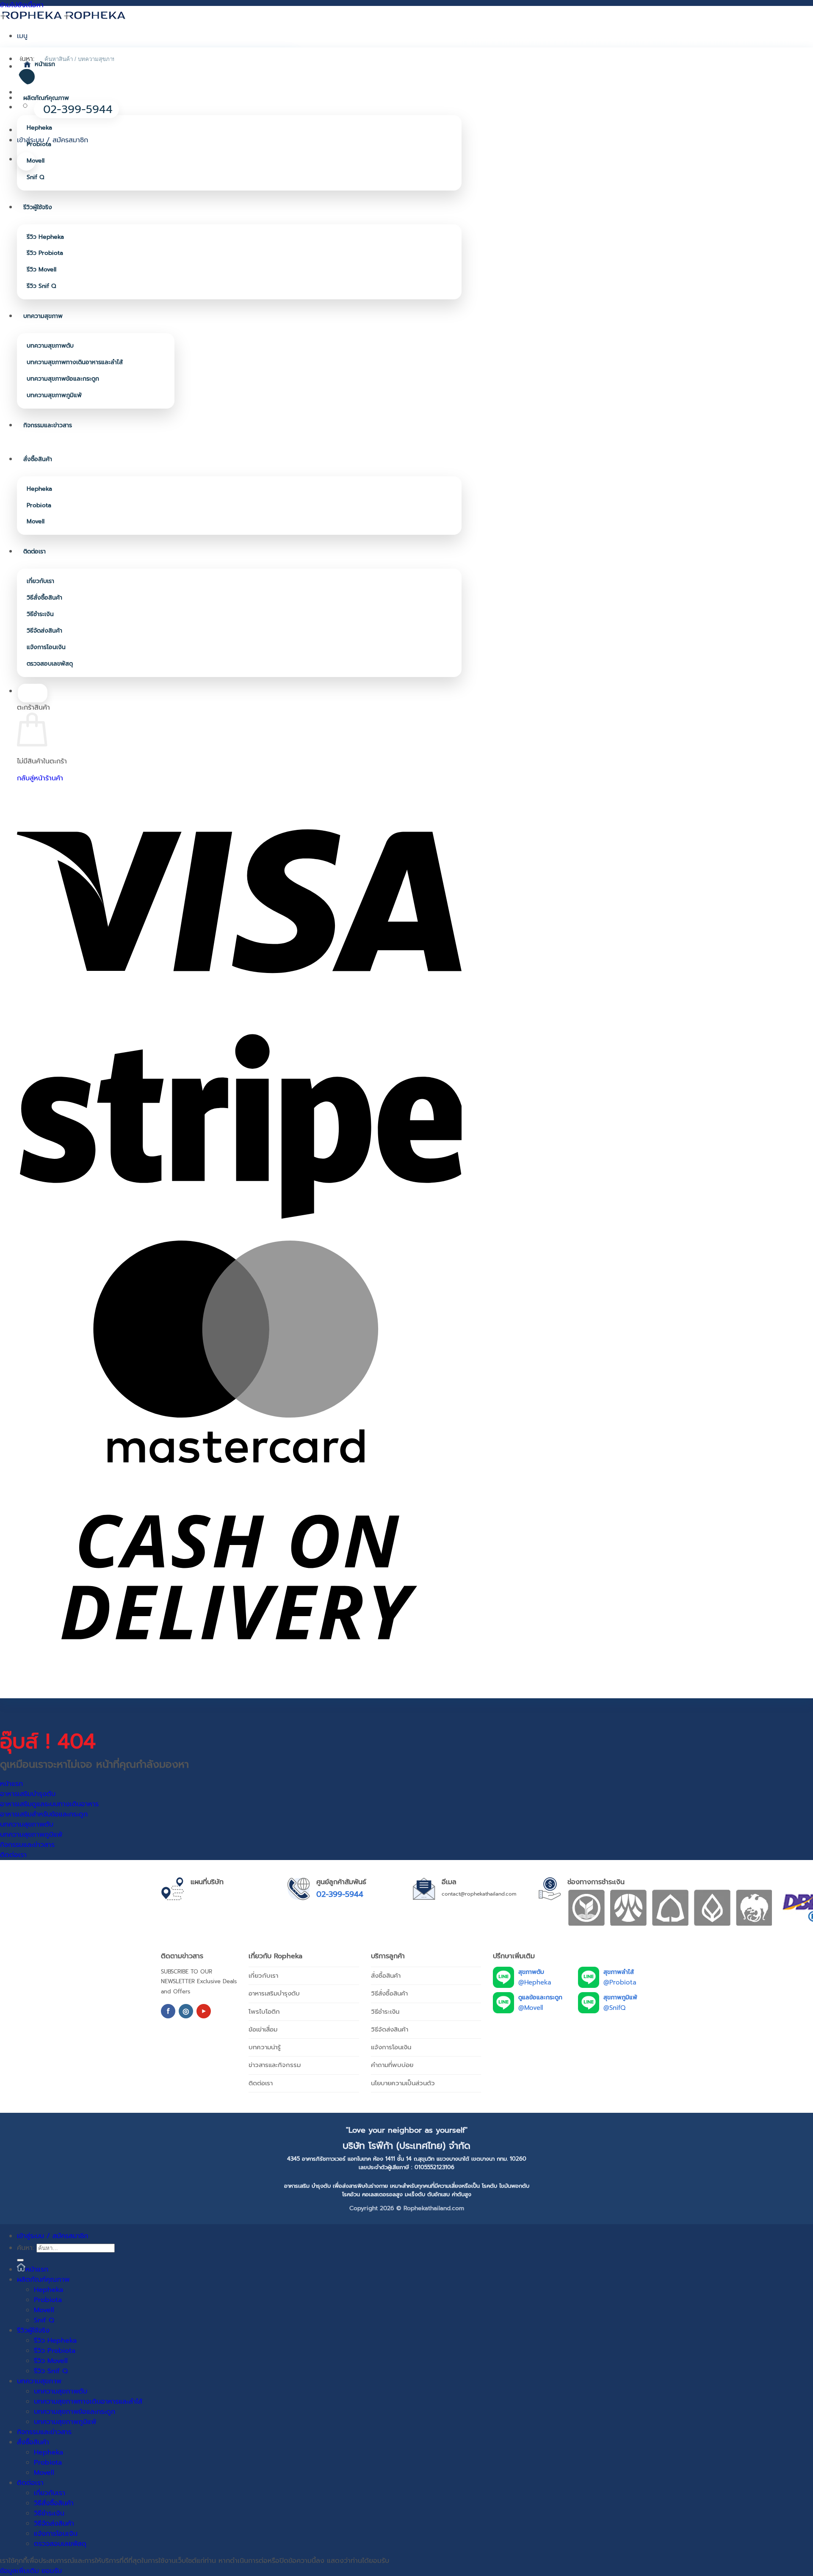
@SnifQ (614, 2008)
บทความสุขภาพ (43, 316)
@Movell (531, 2008)
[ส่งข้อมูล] (20, 2260)
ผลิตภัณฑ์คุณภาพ (46, 98)
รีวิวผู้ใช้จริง (38, 207)
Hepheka (39, 128)
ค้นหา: (25, 2248)
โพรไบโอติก (264, 2012)
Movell (36, 161)
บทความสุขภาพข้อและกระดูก (63, 379)
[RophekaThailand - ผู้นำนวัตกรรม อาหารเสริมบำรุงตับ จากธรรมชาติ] (64, 15)
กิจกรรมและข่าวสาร (48, 425)
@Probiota (620, 1982)
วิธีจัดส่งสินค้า (44, 631)
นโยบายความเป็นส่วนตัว (403, 2083)
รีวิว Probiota (45, 253)
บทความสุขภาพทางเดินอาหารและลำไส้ (75, 362)
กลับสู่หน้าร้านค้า (40, 778)
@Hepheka (535, 1982)
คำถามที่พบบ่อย (392, 2065)
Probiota (39, 144)
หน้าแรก (45, 64)
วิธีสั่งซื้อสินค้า (44, 598)
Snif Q (35, 177)
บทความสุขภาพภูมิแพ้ (54, 395)
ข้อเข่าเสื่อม (263, 2029)
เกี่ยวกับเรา (40, 581)
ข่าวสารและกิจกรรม (275, 2065)
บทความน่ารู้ (265, 2047)
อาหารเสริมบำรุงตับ (274, 1993)
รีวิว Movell (41, 269)
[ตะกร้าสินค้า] (26, 161)
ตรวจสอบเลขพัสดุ (50, 664)
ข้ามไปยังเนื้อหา (22, 5)
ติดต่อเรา (35, 551)
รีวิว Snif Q (41, 286)
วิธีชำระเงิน (40, 614)
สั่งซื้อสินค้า (38, 459)
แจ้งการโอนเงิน (46, 647)
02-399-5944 (340, 1894)
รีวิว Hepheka (45, 237)
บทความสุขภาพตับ (50, 346)
